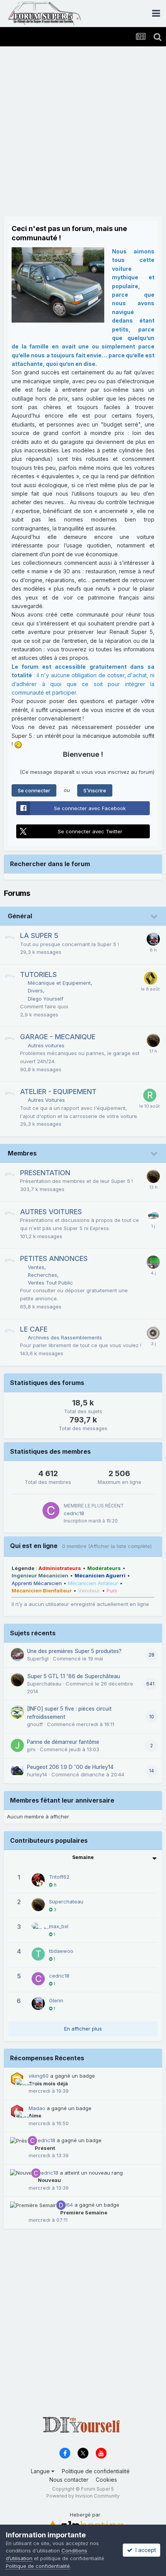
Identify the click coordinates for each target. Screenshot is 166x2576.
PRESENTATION (45, 1173)
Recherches (42, 1275)
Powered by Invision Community (83, 2496)
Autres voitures (46, 1045)
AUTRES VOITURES (51, 1212)
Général (20, 916)
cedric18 (74, 1513)
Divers (35, 991)
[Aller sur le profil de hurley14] (17, 1771)
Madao (37, 2108)
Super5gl (38, 1658)
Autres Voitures (46, 1100)
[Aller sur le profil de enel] (153, 1215)
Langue (41, 2471)
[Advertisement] (83, 133)
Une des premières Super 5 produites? (74, 1651)
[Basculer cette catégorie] (154, 917)
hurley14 (37, 1774)
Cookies (106, 2480)
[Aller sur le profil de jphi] (17, 1745)
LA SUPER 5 (39, 935)
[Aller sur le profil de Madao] (20, 2116)
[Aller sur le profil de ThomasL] (151, 978)
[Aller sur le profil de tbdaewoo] (38, 1954)
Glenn (56, 2000)
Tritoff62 (59, 1877)
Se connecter (34, 790)
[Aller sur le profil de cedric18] (51, 1511)
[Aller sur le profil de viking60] (20, 2083)
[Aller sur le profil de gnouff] (17, 1712)
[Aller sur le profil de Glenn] (153, 939)
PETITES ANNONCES (54, 1258)
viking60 (39, 2076)
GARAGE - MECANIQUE (58, 1037)
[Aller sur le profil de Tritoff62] (38, 1880)
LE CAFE (34, 1329)
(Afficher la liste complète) (120, 1546)
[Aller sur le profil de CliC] (153, 1333)
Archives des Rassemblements (65, 1337)
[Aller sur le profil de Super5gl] (17, 1655)
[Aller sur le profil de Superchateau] (153, 1040)
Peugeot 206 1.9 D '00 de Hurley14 (70, 1767)
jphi (31, 1749)
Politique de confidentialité (96, 2471)
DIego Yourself (46, 999)
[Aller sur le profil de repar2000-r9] (150, 1095)
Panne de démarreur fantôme (63, 1742)
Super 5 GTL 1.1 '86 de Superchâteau (74, 1676)
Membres (22, 1153)
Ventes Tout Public (50, 1283)
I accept (144, 2550)
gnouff (35, 1724)
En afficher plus (83, 2029)
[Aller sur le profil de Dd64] (61, 2205)
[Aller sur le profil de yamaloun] (153, 1262)
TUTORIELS (38, 974)
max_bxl (59, 1926)
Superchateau (44, 1684)
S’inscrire (95, 790)
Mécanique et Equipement (59, 983)
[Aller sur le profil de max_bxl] (38, 1929)
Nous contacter (69, 2480)
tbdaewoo (61, 1951)
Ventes (36, 1267)
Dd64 (67, 2205)
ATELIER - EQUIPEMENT (58, 1092)
